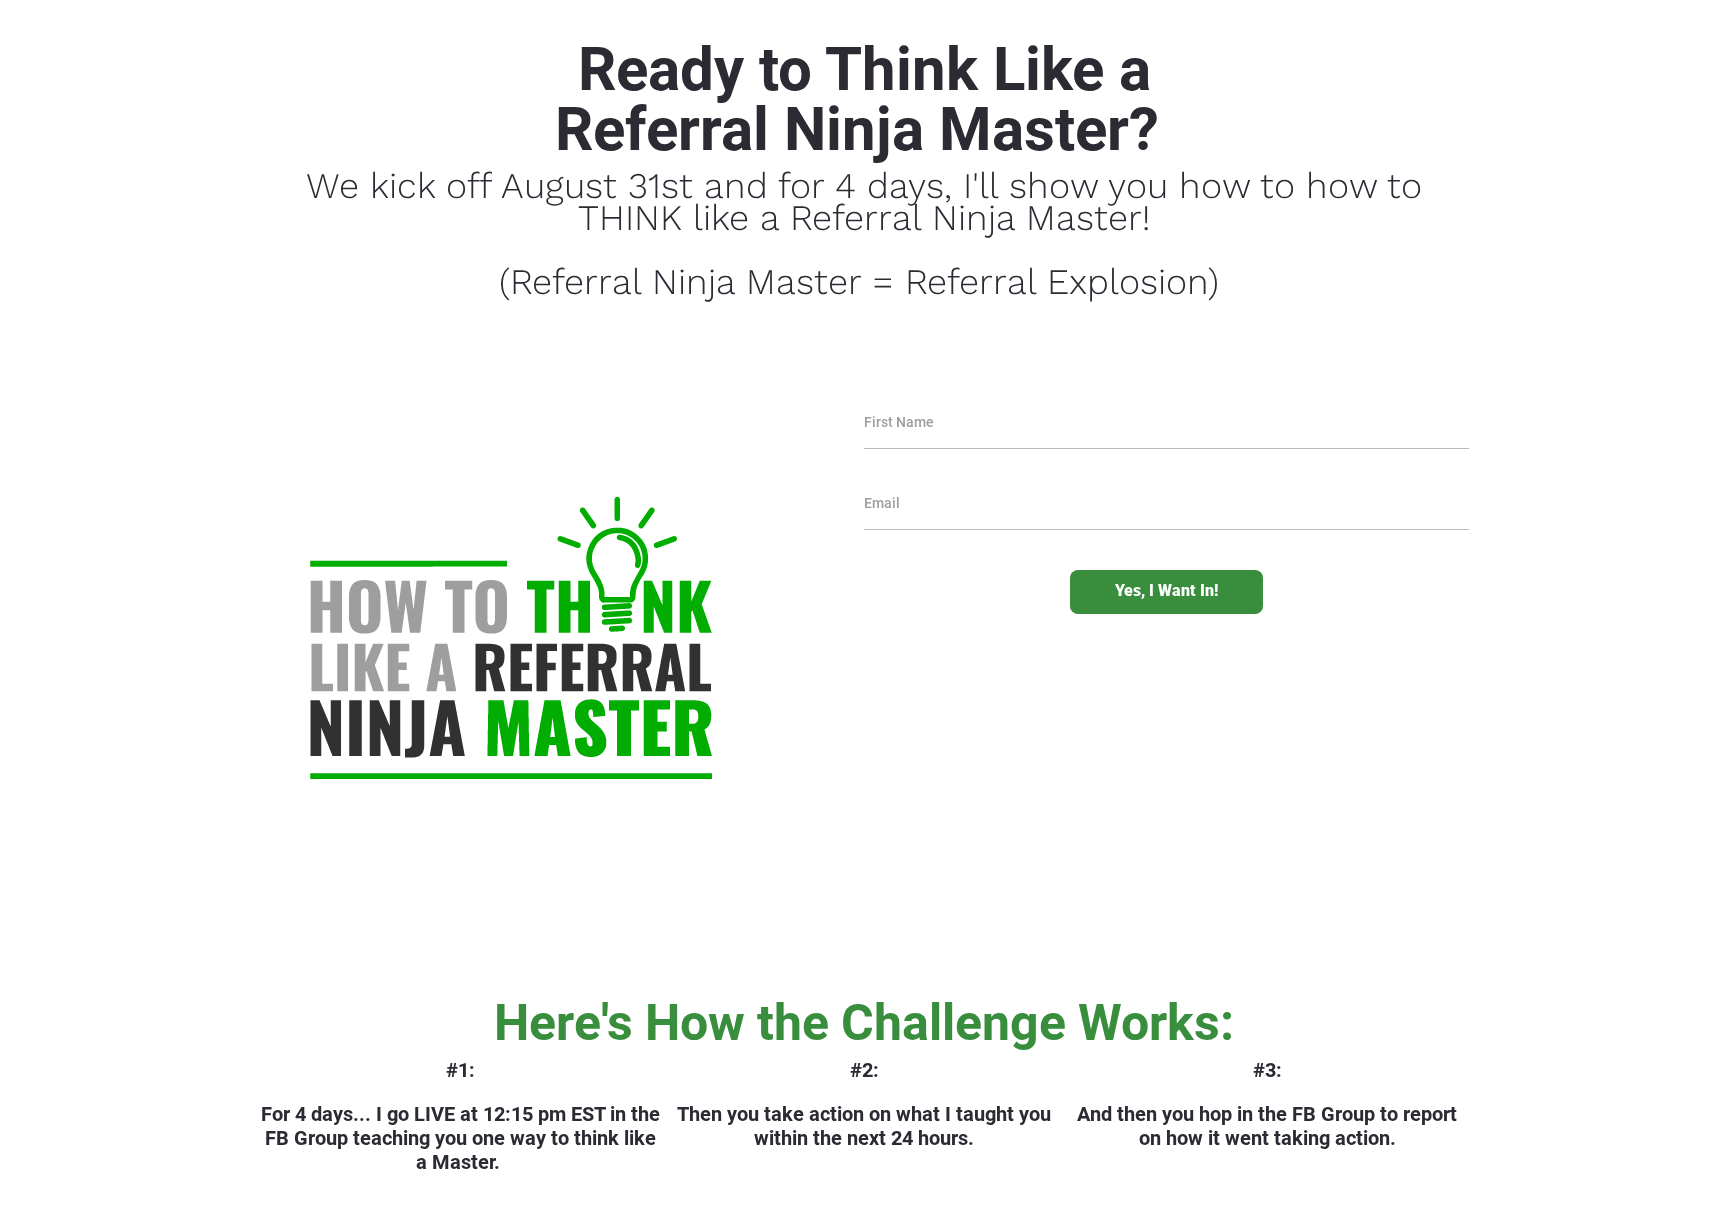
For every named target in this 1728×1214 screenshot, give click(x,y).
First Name (899, 422)
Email (882, 503)
